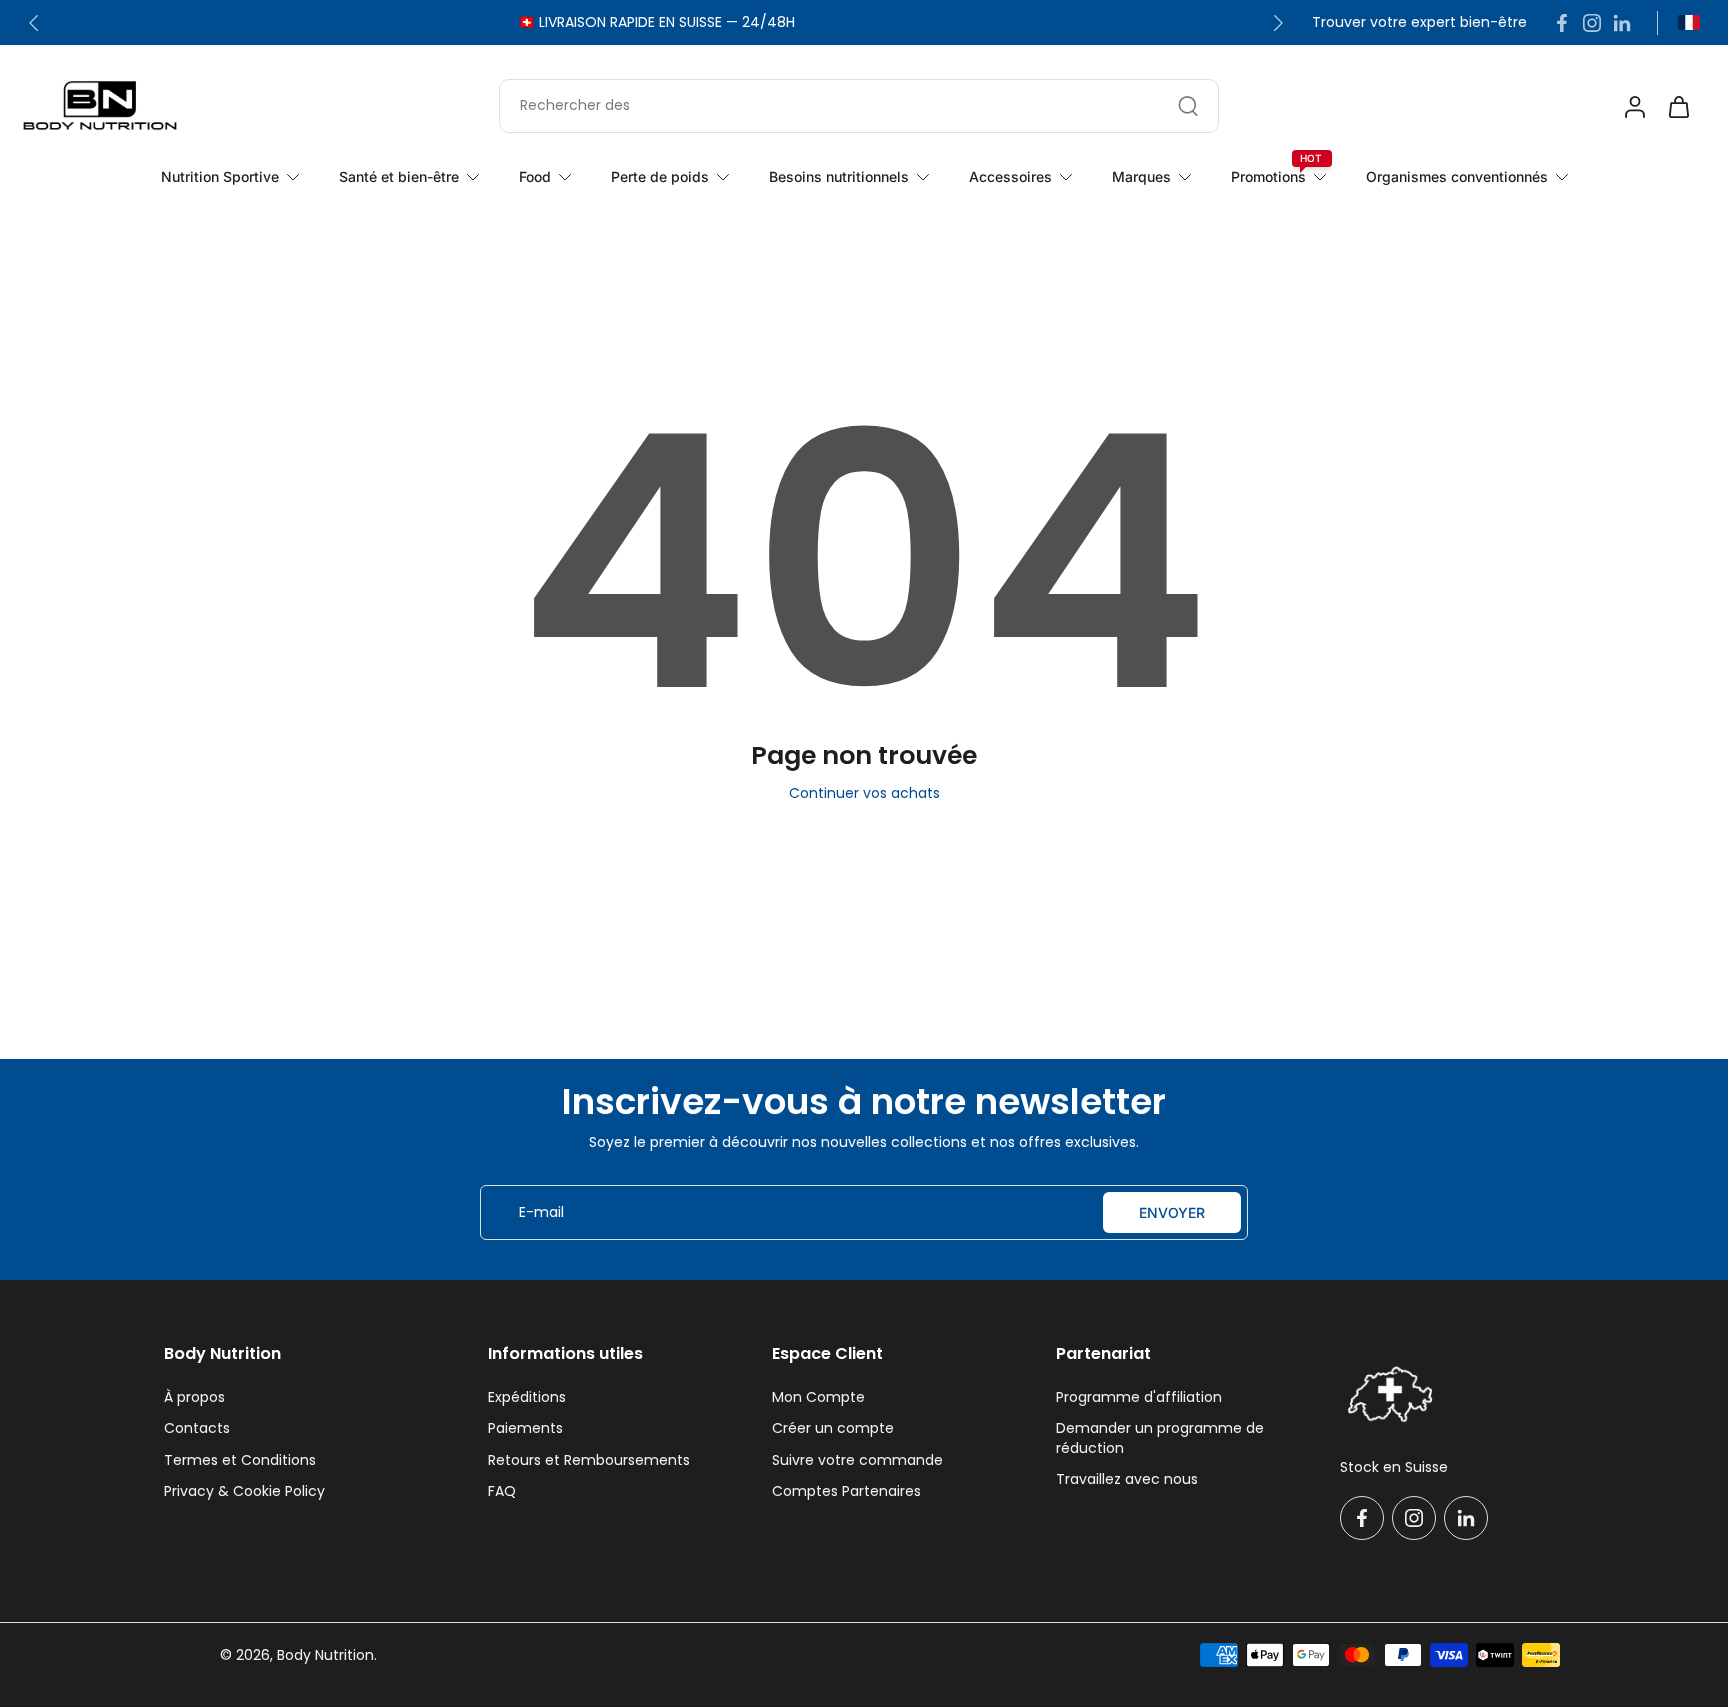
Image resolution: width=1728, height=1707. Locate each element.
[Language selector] (1689, 22)
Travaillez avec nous (1127, 1479)
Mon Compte (818, 1397)
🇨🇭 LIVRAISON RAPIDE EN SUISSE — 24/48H (656, 22)
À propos (194, 1397)
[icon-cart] (1678, 106)
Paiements (525, 1428)
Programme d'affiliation (1139, 1397)
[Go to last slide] (34, 23)
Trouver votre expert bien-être (1419, 22)
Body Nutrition (325, 1655)
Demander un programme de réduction (1160, 1438)
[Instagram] (1592, 23)
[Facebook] (1562, 23)
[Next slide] (1278, 23)
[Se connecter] (1634, 106)
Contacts (197, 1428)
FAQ (502, 1491)
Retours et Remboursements (589, 1460)
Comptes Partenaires (846, 1491)
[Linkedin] (1622, 23)
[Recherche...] (1188, 106)
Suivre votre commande (857, 1460)
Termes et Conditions (240, 1460)
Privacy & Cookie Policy (244, 1491)
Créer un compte (833, 1428)
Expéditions (527, 1397)
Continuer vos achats (864, 793)
